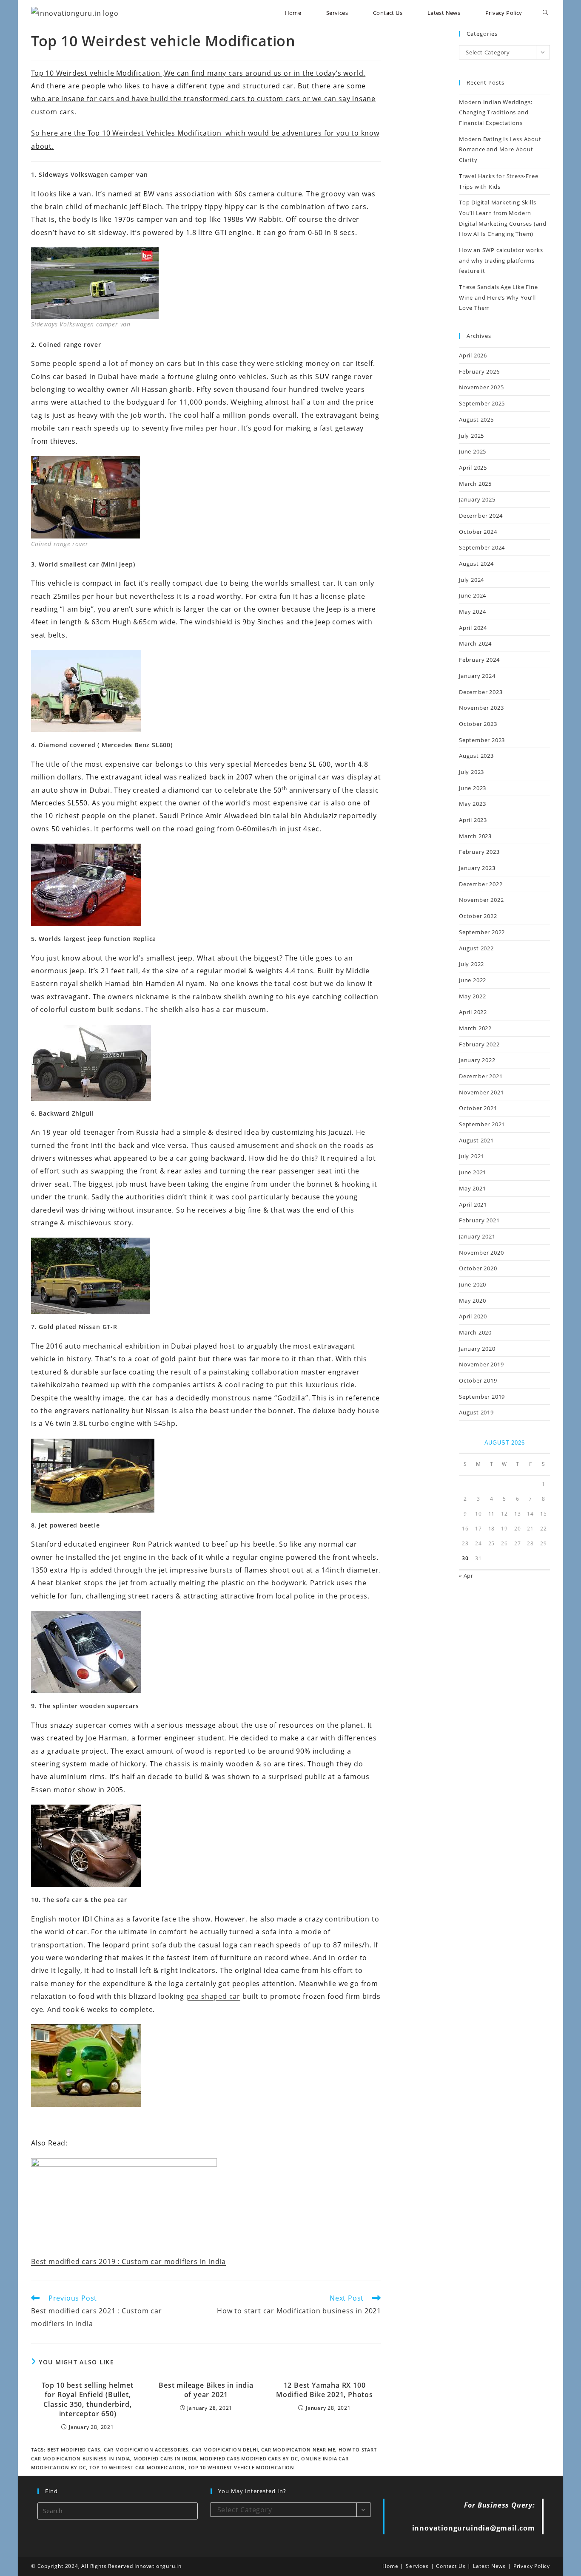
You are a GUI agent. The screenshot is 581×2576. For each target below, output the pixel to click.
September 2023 (482, 740)
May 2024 (472, 612)
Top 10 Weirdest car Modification (137, 2467)
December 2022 (481, 884)
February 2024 (479, 660)
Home (390, 2566)
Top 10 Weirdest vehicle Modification (241, 2467)
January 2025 (477, 499)
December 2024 (481, 516)
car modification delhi (225, 2450)
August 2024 (476, 564)
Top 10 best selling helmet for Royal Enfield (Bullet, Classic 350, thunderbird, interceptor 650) (88, 2399)
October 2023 (478, 724)
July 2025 (471, 436)
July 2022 (471, 964)
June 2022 (473, 980)
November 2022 (481, 900)
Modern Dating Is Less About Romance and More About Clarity (500, 149)
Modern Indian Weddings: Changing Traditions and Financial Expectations (496, 112)
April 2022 (473, 1012)
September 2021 (482, 1124)
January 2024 (477, 676)
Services (417, 2566)
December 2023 (481, 692)
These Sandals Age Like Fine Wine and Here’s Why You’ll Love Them (498, 297)
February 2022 (479, 1044)
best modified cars (74, 2450)
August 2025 (476, 419)
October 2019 (478, 1380)
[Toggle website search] (545, 13)
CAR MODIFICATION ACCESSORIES (146, 2450)
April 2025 (473, 468)
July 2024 (471, 580)
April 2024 (473, 628)
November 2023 (481, 708)
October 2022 (478, 916)
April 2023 (473, 820)
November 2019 (481, 1364)
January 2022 (477, 1060)
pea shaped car (213, 1996)
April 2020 (473, 1316)
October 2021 (478, 1108)
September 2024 (482, 547)
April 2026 (473, 355)
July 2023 (471, 772)
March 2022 (475, 1028)
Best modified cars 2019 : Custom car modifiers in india (128, 2261)
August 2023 (476, 756)
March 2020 (475, 1332)
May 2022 (472, 996)
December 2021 (481, 1076)
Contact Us (451, 2566)
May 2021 (472, 1188)
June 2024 (473, 595)
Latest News (489, 2566)
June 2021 (473, 1172)
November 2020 (481, 1253)
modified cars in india (165, 2458)
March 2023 (475, 836)
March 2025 (475, 484)
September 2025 (482, 403)
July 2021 (471, 1156)
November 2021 (481, 1092)
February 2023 (479, 852)
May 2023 (472, 804)
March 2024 (475, 643)
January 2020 (477, 1349)
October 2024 (478, 532)
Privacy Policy (532, 2566)
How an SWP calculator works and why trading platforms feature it (501, 260)
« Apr (466, 1576)
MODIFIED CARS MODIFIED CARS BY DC (249, 2458)
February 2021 (479, 1220)
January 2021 (477, 1236)
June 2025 (473, 451)
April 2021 (473, 1204)
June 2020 (473, 1284)
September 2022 (482, 932)
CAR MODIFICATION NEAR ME (298, 2450)
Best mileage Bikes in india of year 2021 (206, 2390)
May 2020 (472, 1301)
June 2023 (473, 788)
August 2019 (476, 1412)
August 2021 (476, 1140)
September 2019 (482, 1397)
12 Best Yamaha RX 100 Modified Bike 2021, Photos (325, 2390)
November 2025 (481, 387)
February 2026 (479, 371)
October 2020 (478, 1268)
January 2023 (477, 868)
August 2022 (476, 948)
